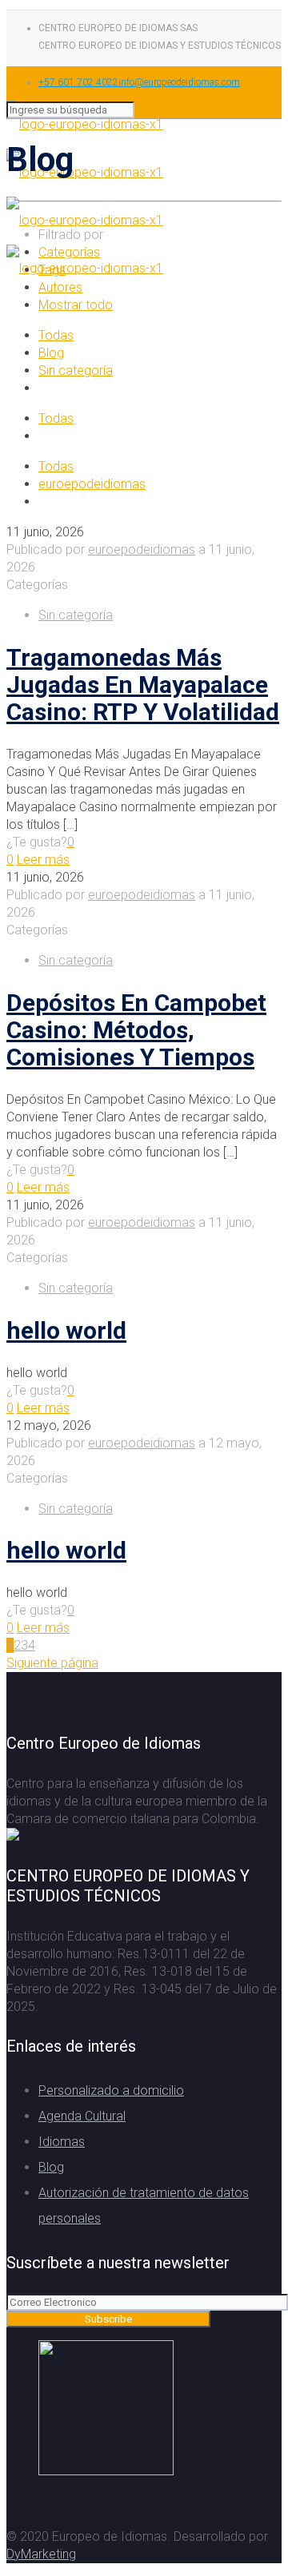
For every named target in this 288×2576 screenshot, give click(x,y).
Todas (56, 335)
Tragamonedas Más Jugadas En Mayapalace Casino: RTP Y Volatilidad (143, 685)
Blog (51, 353)
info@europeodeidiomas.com (179, 82)
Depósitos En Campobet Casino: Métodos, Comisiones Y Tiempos (136, 1030)
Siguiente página (52, 1663)
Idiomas (62, 2142)
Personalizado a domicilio (111, 2090)
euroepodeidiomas (92, 484)
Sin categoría (76, 370)
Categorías (69, 252)
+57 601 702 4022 (78, 82)
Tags (52, 270)
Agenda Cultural (82, 2116)
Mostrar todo (76, 305)
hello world (66, 1330)
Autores (60, 287)
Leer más (43, 860)
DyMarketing (41, 2554)
